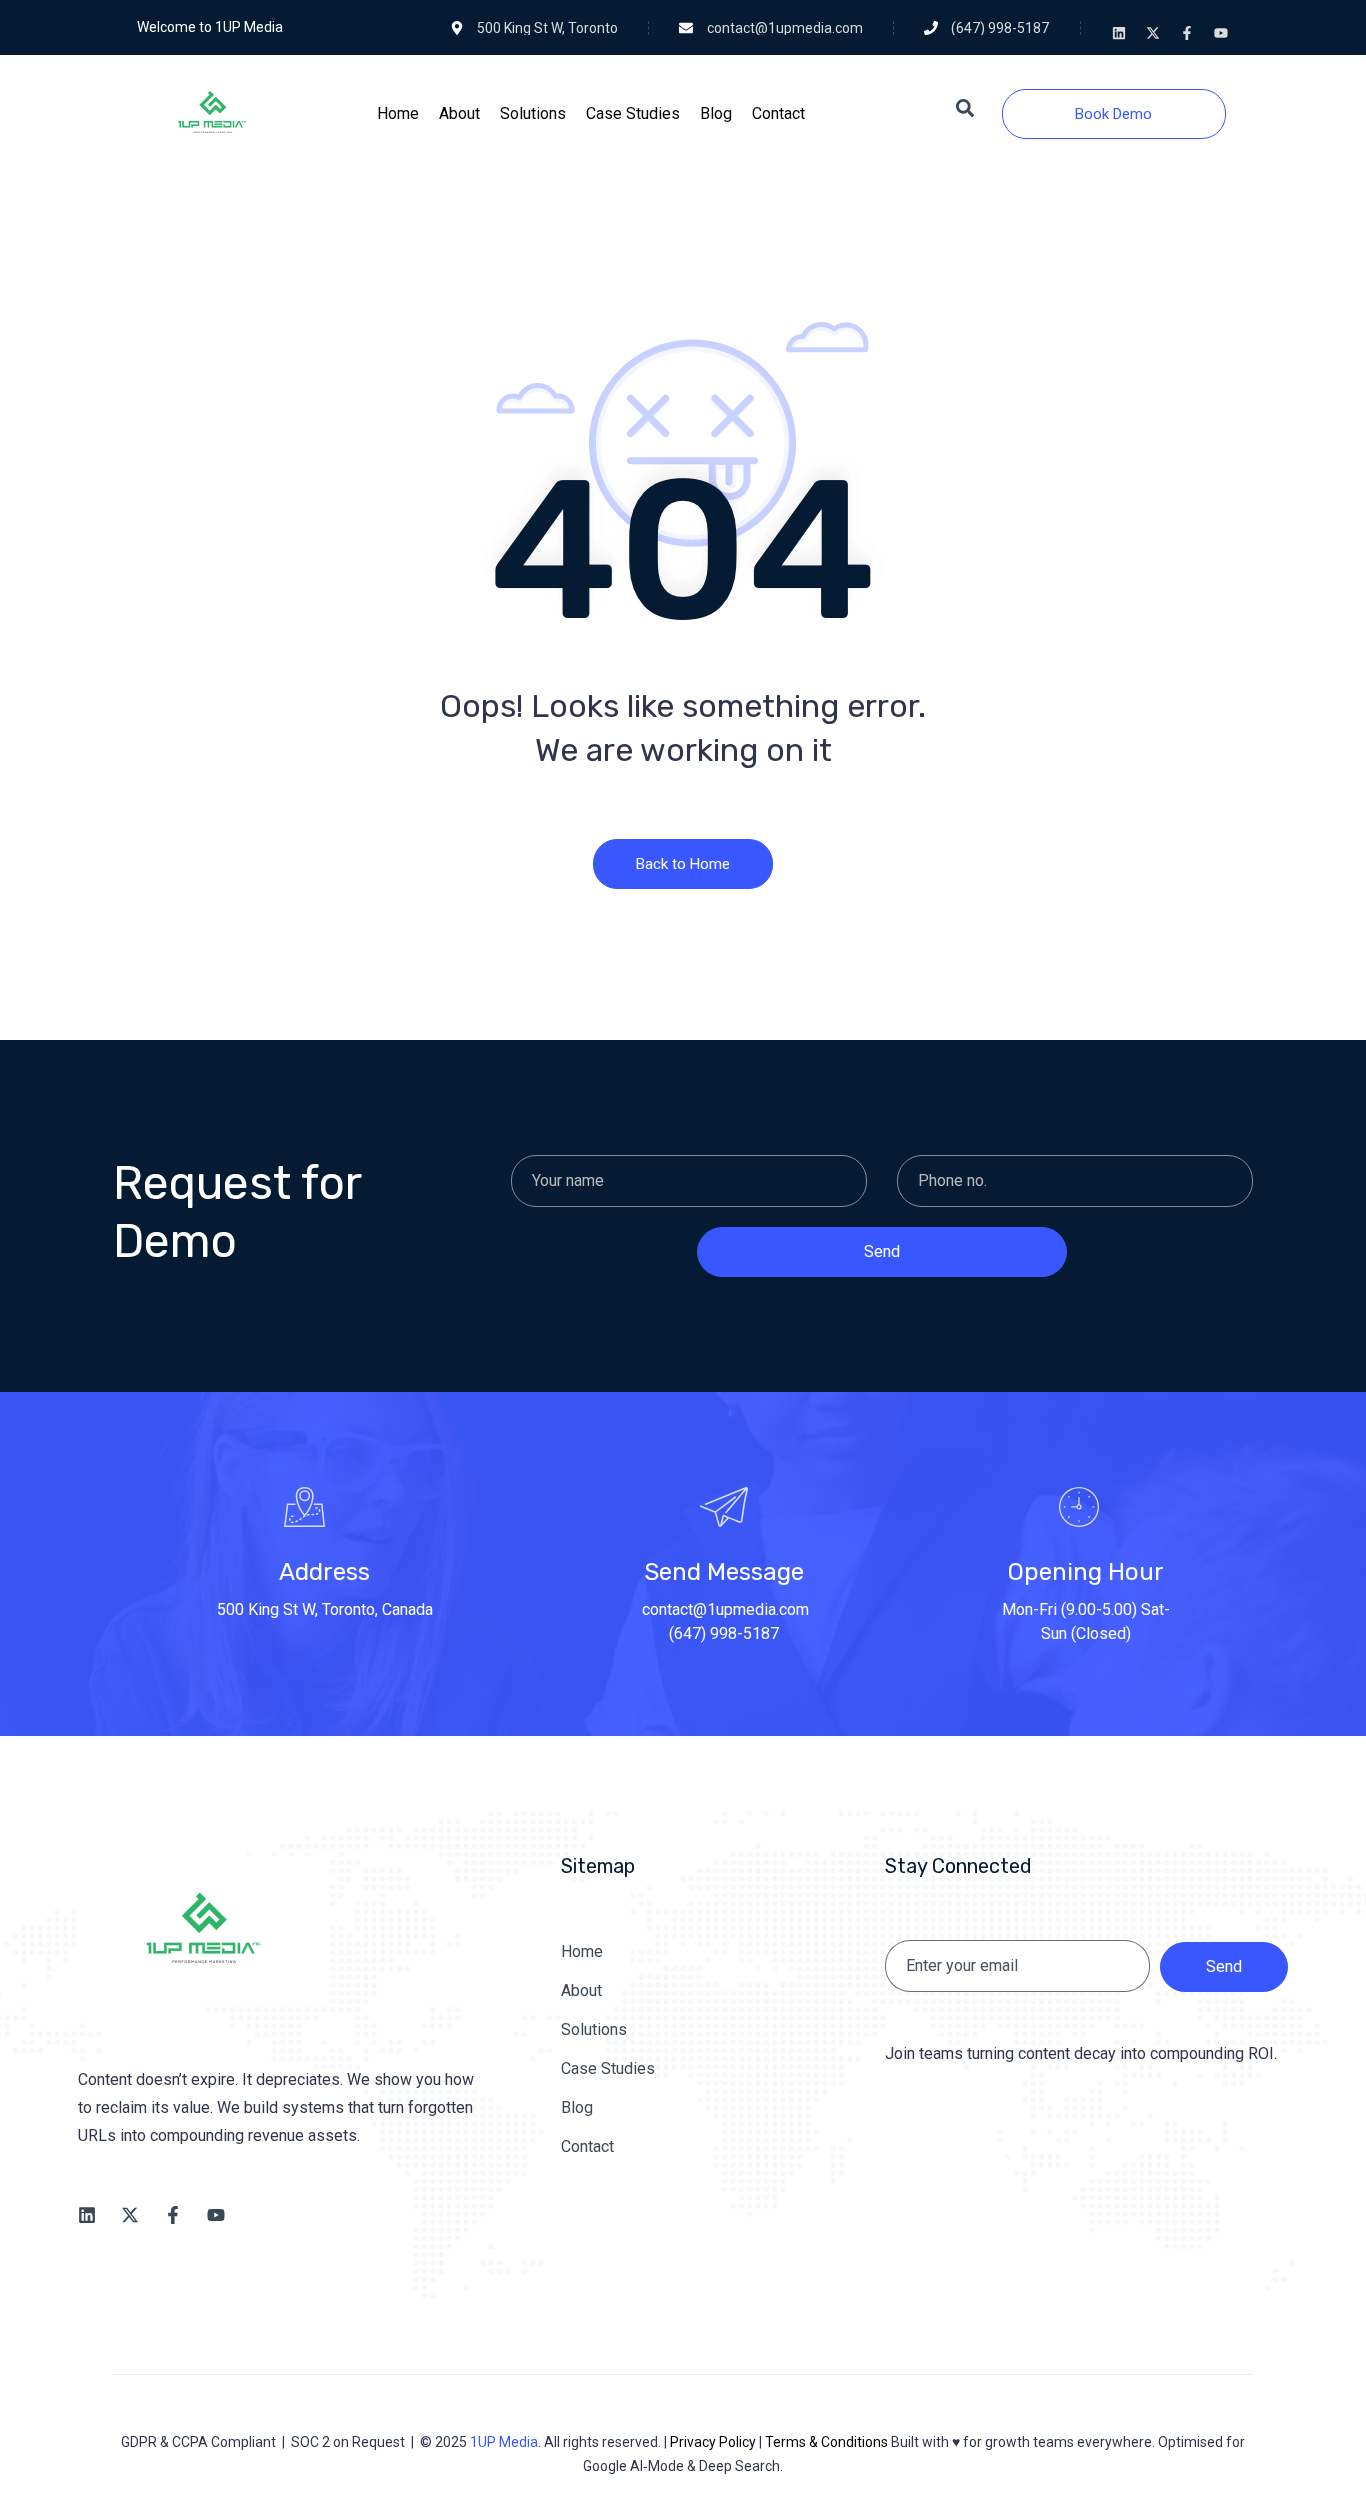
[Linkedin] (1119, 33)
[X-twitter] (1153, 33)
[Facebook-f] (1187, 33)
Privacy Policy (713, 2442)
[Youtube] (1221, 33)
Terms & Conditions (826, 2442)
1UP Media (504, 2442)
